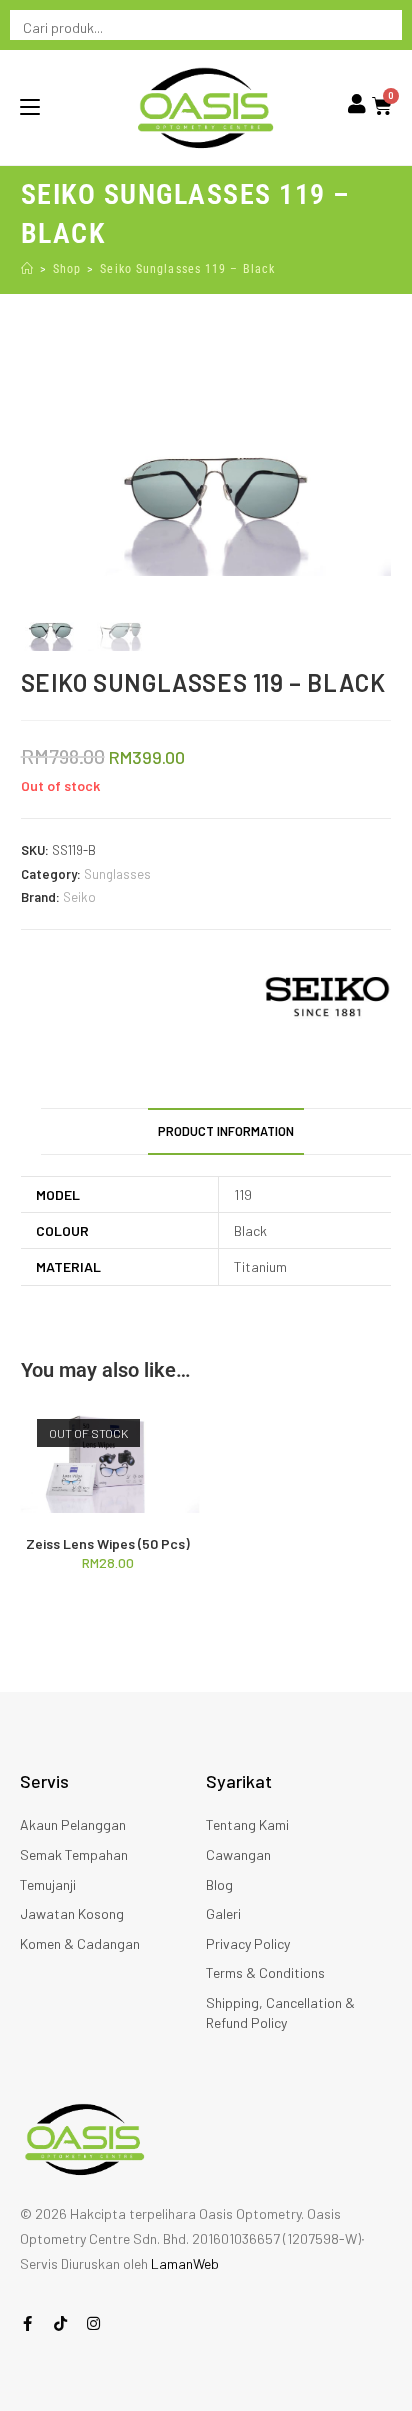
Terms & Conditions (265, 1972)
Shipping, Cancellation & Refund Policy (280, 2012)
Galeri (223, 1913)
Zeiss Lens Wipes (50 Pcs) (108, 1543)
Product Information (226, 1131)
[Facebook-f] (27, 2323)
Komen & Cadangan (80, 1943)
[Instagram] (93, 2323)
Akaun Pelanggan (73, 1824)
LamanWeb (185, 2263)
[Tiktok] (60, 2323)
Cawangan (238, 1854)
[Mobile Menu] (30, 107)
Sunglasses (117, 874)
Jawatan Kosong (72, 1913)
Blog (219, 1884)
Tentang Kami (247, 1824)
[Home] (27, 269)
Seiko (79, 897)
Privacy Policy (248, 1943)
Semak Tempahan (74, 1854)
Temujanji (48, 1884)
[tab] (226, 1131)
